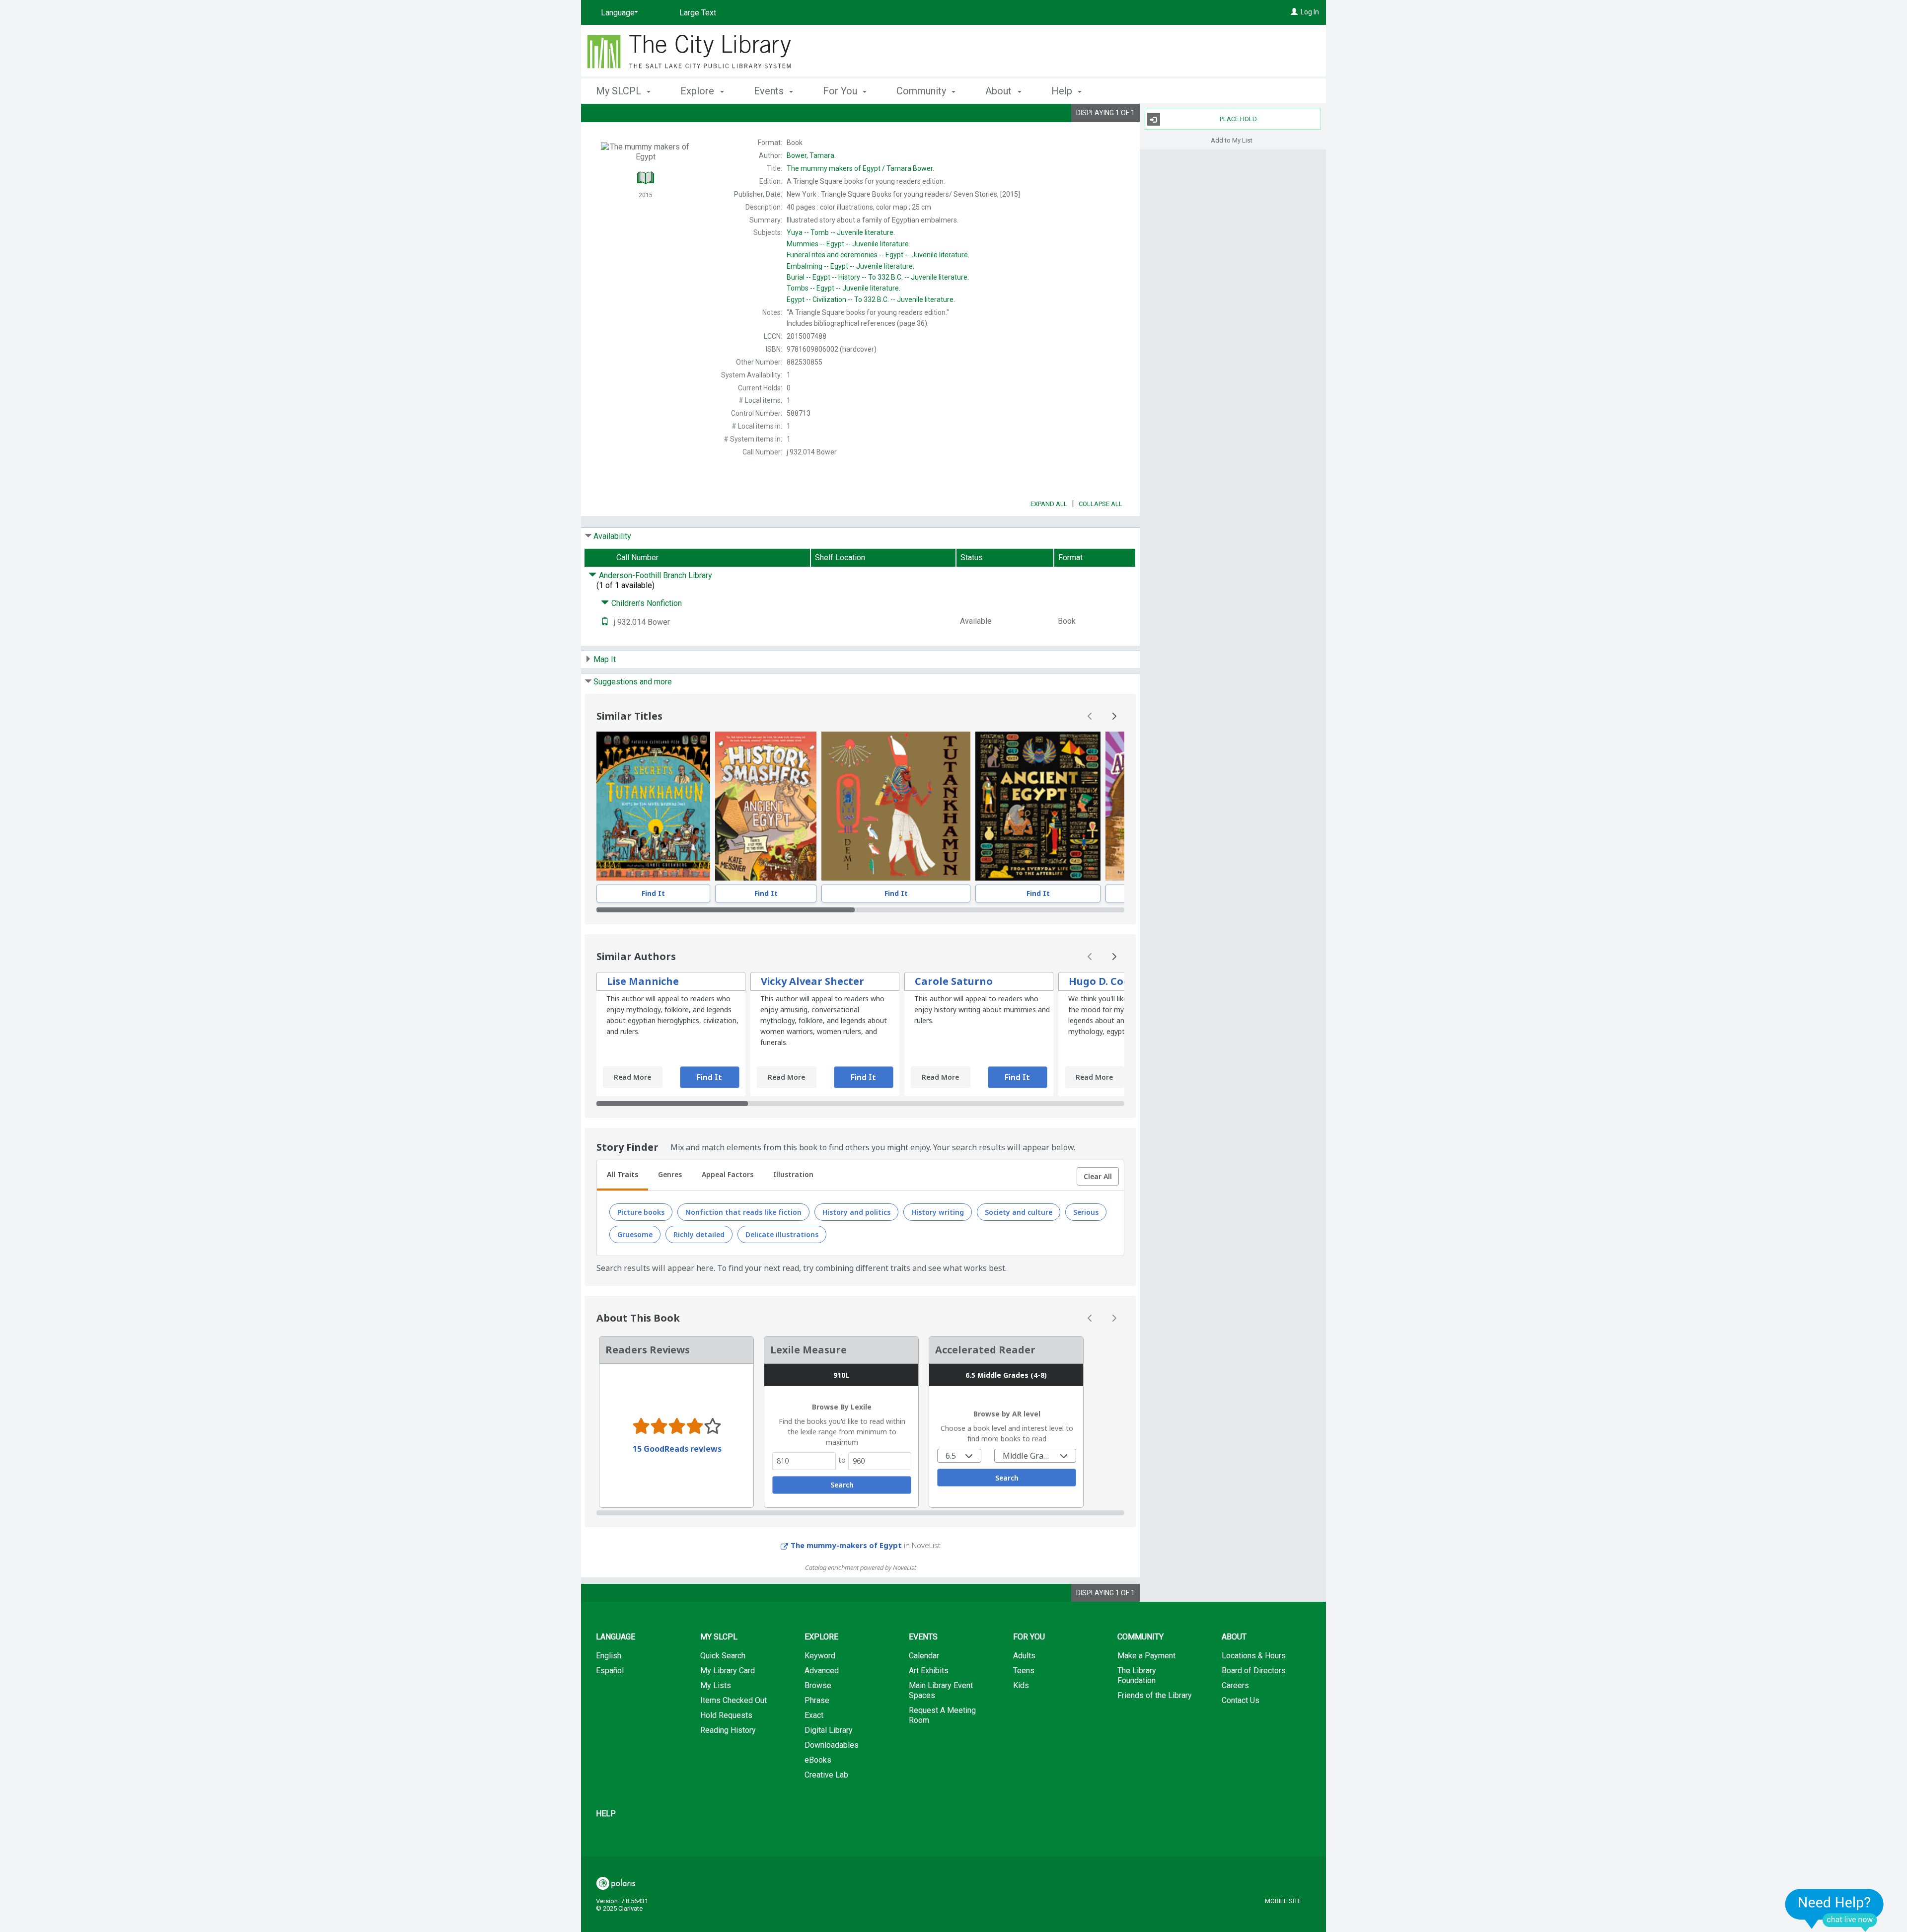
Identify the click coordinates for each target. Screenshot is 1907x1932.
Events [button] (770, 91)
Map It (605, 659)
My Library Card (728, 1671)
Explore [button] (698, 91)
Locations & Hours (1254, 1656)
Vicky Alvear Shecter (812, 981)
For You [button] (841, 91)
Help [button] (1063, 91)
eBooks (818, 1760)
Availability (612, 536)
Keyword (820, 1656)
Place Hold (1238, 119)
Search (842, 1485)
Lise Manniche (643, 981)
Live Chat (1834, 1910)
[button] (1098, 1177)
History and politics (856, 1212)
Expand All (1049, 504)
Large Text (698, 13)
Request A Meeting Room (942, 1715)
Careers (1235, 1685)
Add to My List (1232, 140)
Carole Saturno (954, 981)
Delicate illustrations (782, 1234)
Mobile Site (1283, 1901)
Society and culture (1019, 1212)
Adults (1024, 1656)
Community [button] (922, 91)
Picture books (641, 1212)
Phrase (817, 1700)
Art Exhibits (929, 1671)
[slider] (860, 910)
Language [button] (616, 1637)
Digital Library (829, 1730)
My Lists (716, 1685)
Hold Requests (726, 1715)
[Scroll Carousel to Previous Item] (1090, 716)
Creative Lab (826, 1775)
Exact (814, 1715)
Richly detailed (699, 1234)
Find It (653, 893)
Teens (1024, 1671)
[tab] (623, 1176)
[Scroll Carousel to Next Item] (1114, 716)
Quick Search (723, 1656)
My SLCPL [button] (620, 91)
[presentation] (653, 806)
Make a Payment (1146, 1656)
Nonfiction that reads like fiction (743, 1212)
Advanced (822, 1671)
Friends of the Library (1155, 1695)
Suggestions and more (633, 682)
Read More (632, 1077)
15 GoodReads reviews (677, 1449)
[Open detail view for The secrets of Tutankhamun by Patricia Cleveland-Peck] (653, 806)
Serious (1086, 1212)
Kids (1021, 1685)
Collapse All (1100, 504)
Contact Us (1241, 1700)
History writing (938, 1212)
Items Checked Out (733, 1700)
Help (606, 1814)
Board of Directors (1254, 1671)
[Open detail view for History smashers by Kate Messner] (766, 806)
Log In (1310, 12)
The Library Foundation (1137, 1675)
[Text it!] (605, 622)
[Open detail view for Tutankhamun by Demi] (896, 806)
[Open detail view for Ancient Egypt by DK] (1038, 806)
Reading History (728, 1730)
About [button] (1000, 91)
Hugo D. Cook (1102, 981)
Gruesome (635, 1234)
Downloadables (832, 1745)
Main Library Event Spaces (941, 1690)
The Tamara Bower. (860, 168)
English (609, 1656)
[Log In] (1294, 12)
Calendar (924, 1656)
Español (610, 1671)
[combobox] (959, 1456)
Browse (818, 1685)
